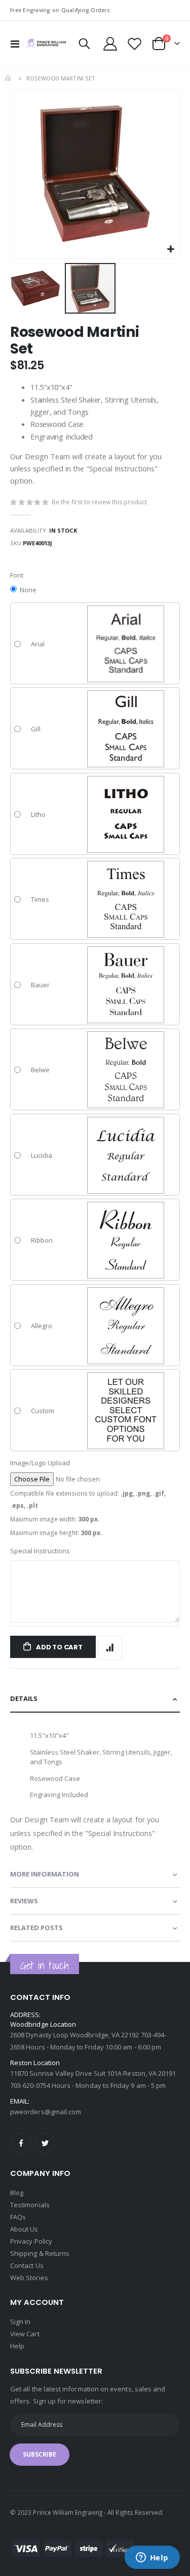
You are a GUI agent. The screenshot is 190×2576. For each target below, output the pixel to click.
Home (9, 78)
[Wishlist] (134, 44)
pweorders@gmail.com (46, 2112)
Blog (17, 2193)
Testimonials (30, 2205)
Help (17, 2346)
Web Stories (29, 2278)
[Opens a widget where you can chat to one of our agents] (152, 2558)
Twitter (45, 2143)
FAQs (18, 2217)
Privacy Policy (31, 2241)
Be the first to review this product (99, 502)
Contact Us (27, 2265)
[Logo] (46, 43)
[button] (170, 250)
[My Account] (110, 44)
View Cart (25, 2334)
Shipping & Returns (40, 2253)
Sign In (20, 2322)
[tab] (95, 1699)
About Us (24, 2229)
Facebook (21, 2143)
